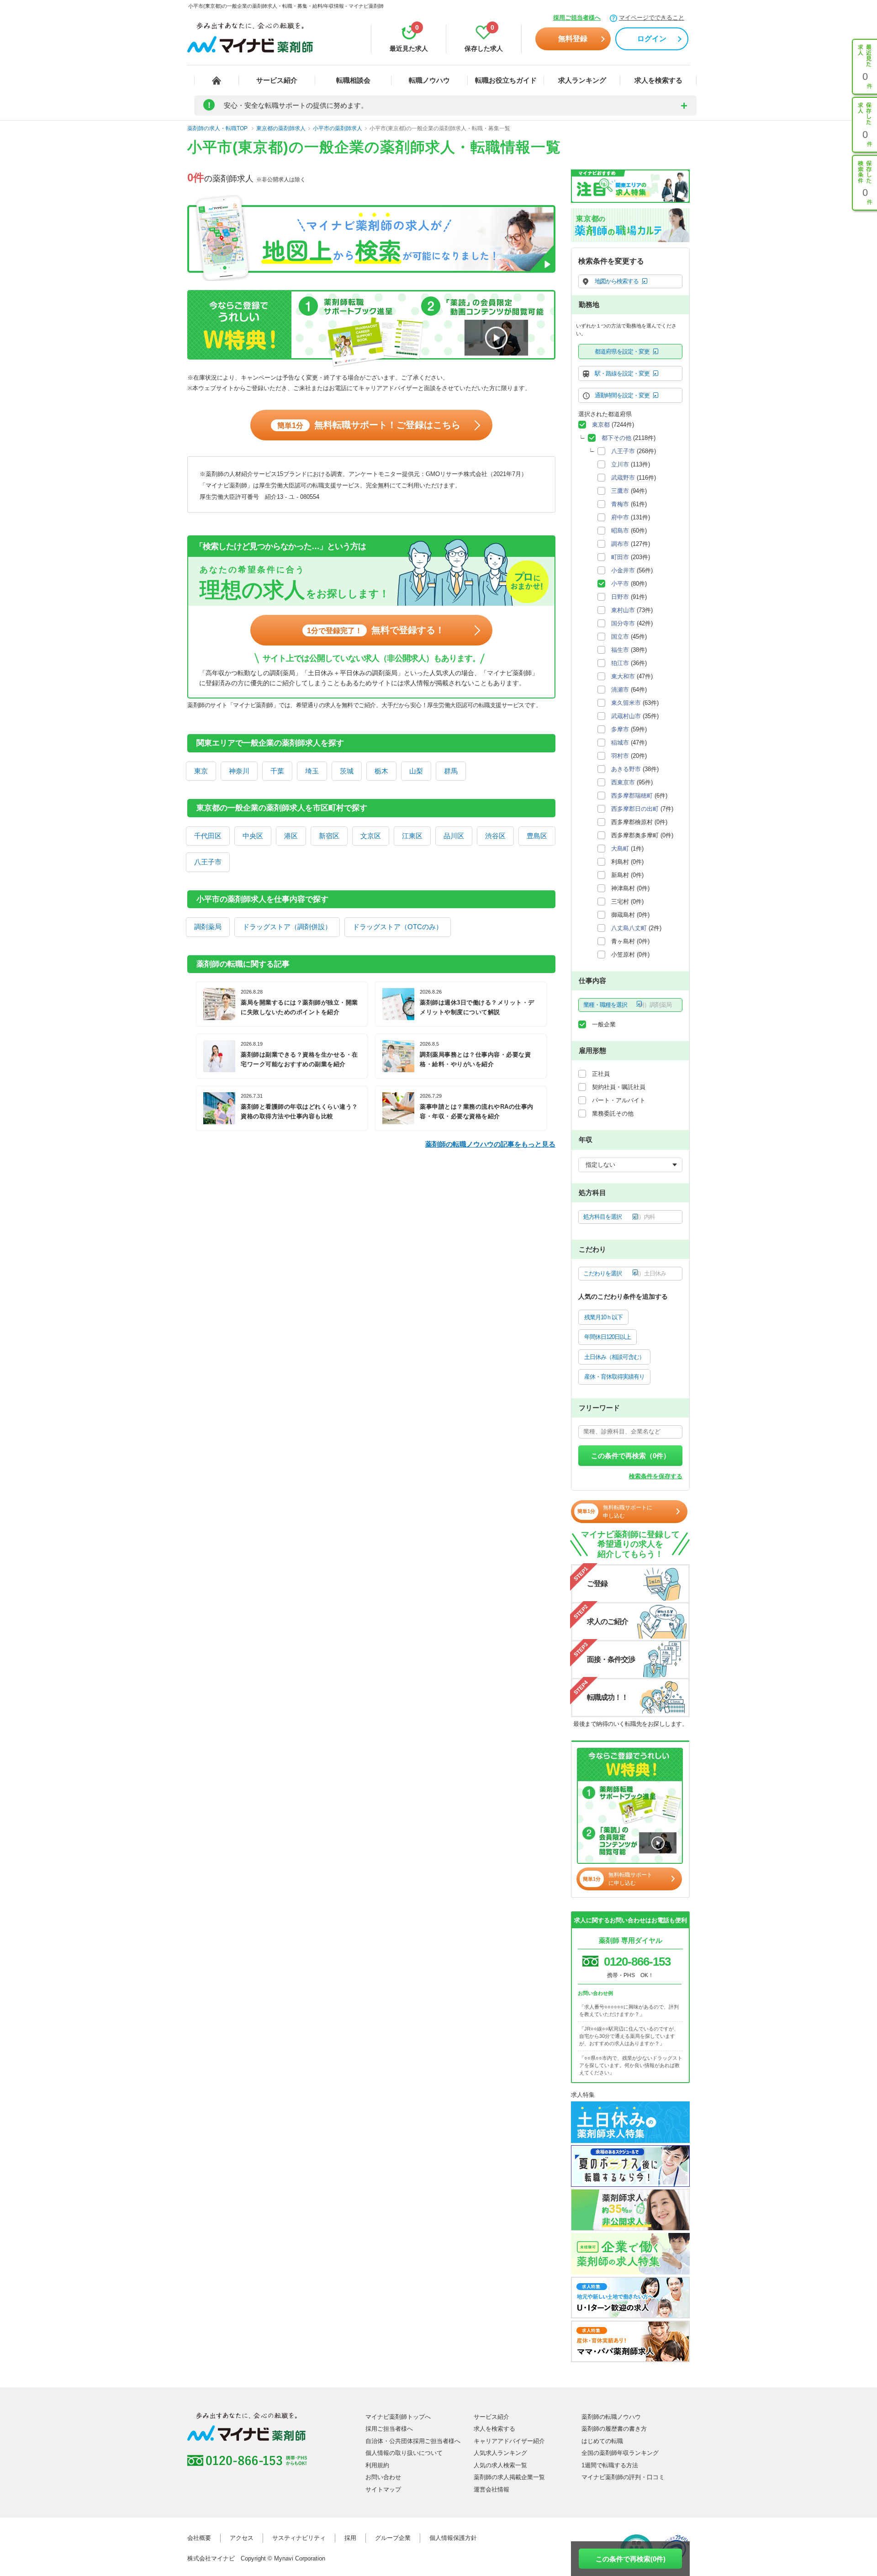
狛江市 (620, 663)
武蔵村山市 (626, 716)
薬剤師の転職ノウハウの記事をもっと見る (490, 1144)
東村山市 (623, 610)
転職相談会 (353, 80)
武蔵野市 (623, 478)
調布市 (620, 544)
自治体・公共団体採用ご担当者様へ (413, 2441)
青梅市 (620, 504)
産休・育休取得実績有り (614, 1377)
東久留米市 (626, 703)
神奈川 (239, 771)
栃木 (381, 771)
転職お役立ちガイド (506, 80)
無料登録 (573, 39)
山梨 (416, 771)
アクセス (242, 2538)
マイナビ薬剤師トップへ (398, 2417)
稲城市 (620, 743)
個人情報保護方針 (453, 2538)
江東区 (412, 836)
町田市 (620, 557)
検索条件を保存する (656, 1476)
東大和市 (623, 676)
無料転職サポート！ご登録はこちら (369, 425)
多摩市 (620, 729)
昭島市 (620, 531)
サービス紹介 (277, 80)
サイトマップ (383, 2489)
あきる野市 (626, 769)
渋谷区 (495, 836)
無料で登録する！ (376, 630)
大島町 (620, 849)
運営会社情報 (491, 2489)
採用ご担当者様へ (577, 18)
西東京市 (623, 782)
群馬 (451, 771)
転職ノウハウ (429, 80)
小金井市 (623, 570)
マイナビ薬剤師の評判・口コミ (623, 2477)
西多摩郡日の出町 (635, 809)
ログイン (652, 39)
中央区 (253, 836)
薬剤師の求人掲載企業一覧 (509, 2477)
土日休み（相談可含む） (614, 1357)
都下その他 (616, 438)
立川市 (620, 464)
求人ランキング (582, 80)
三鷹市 (620, 491)
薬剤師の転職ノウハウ (611, 2417)
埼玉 (312, 771)
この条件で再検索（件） (631, 1456)
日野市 (620, 597)
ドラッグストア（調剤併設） (287, 927)
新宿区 (329, 836)
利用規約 (377, 2465)
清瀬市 (620, 690)
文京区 (371, 836)
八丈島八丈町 (629, 928)
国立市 (620, 637)
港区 (291, 836)
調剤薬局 (208, 927)
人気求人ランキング (500, 2453)
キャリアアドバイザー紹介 (509, 2441)
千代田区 (208, 836)
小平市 (620, 584)
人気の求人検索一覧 (500, 2465)
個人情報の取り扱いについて (404, 2453)
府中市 (620, 517)
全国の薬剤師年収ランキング (620, 2453)
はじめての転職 (602, 2441)
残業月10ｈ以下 (603, 1317)
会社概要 (199, 2538)
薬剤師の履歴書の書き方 (614, 2429)
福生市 (620, 650)
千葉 (277, 771)
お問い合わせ (383, 2477)
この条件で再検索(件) (631, 2559)
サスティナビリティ (299, 2538)
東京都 (601, 425)
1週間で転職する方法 (610, 2465)
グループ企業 (393, 2538)
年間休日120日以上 (608, 1337)
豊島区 (537, 836)
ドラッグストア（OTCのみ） (398, 927)
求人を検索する (658, 80)
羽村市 (620, 756)
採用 (350, 2538)
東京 (201, 771)
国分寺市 (623, 623)
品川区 (454, 836)
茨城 (347, 771)
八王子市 (208, 862)
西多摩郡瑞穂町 (632, 796)
